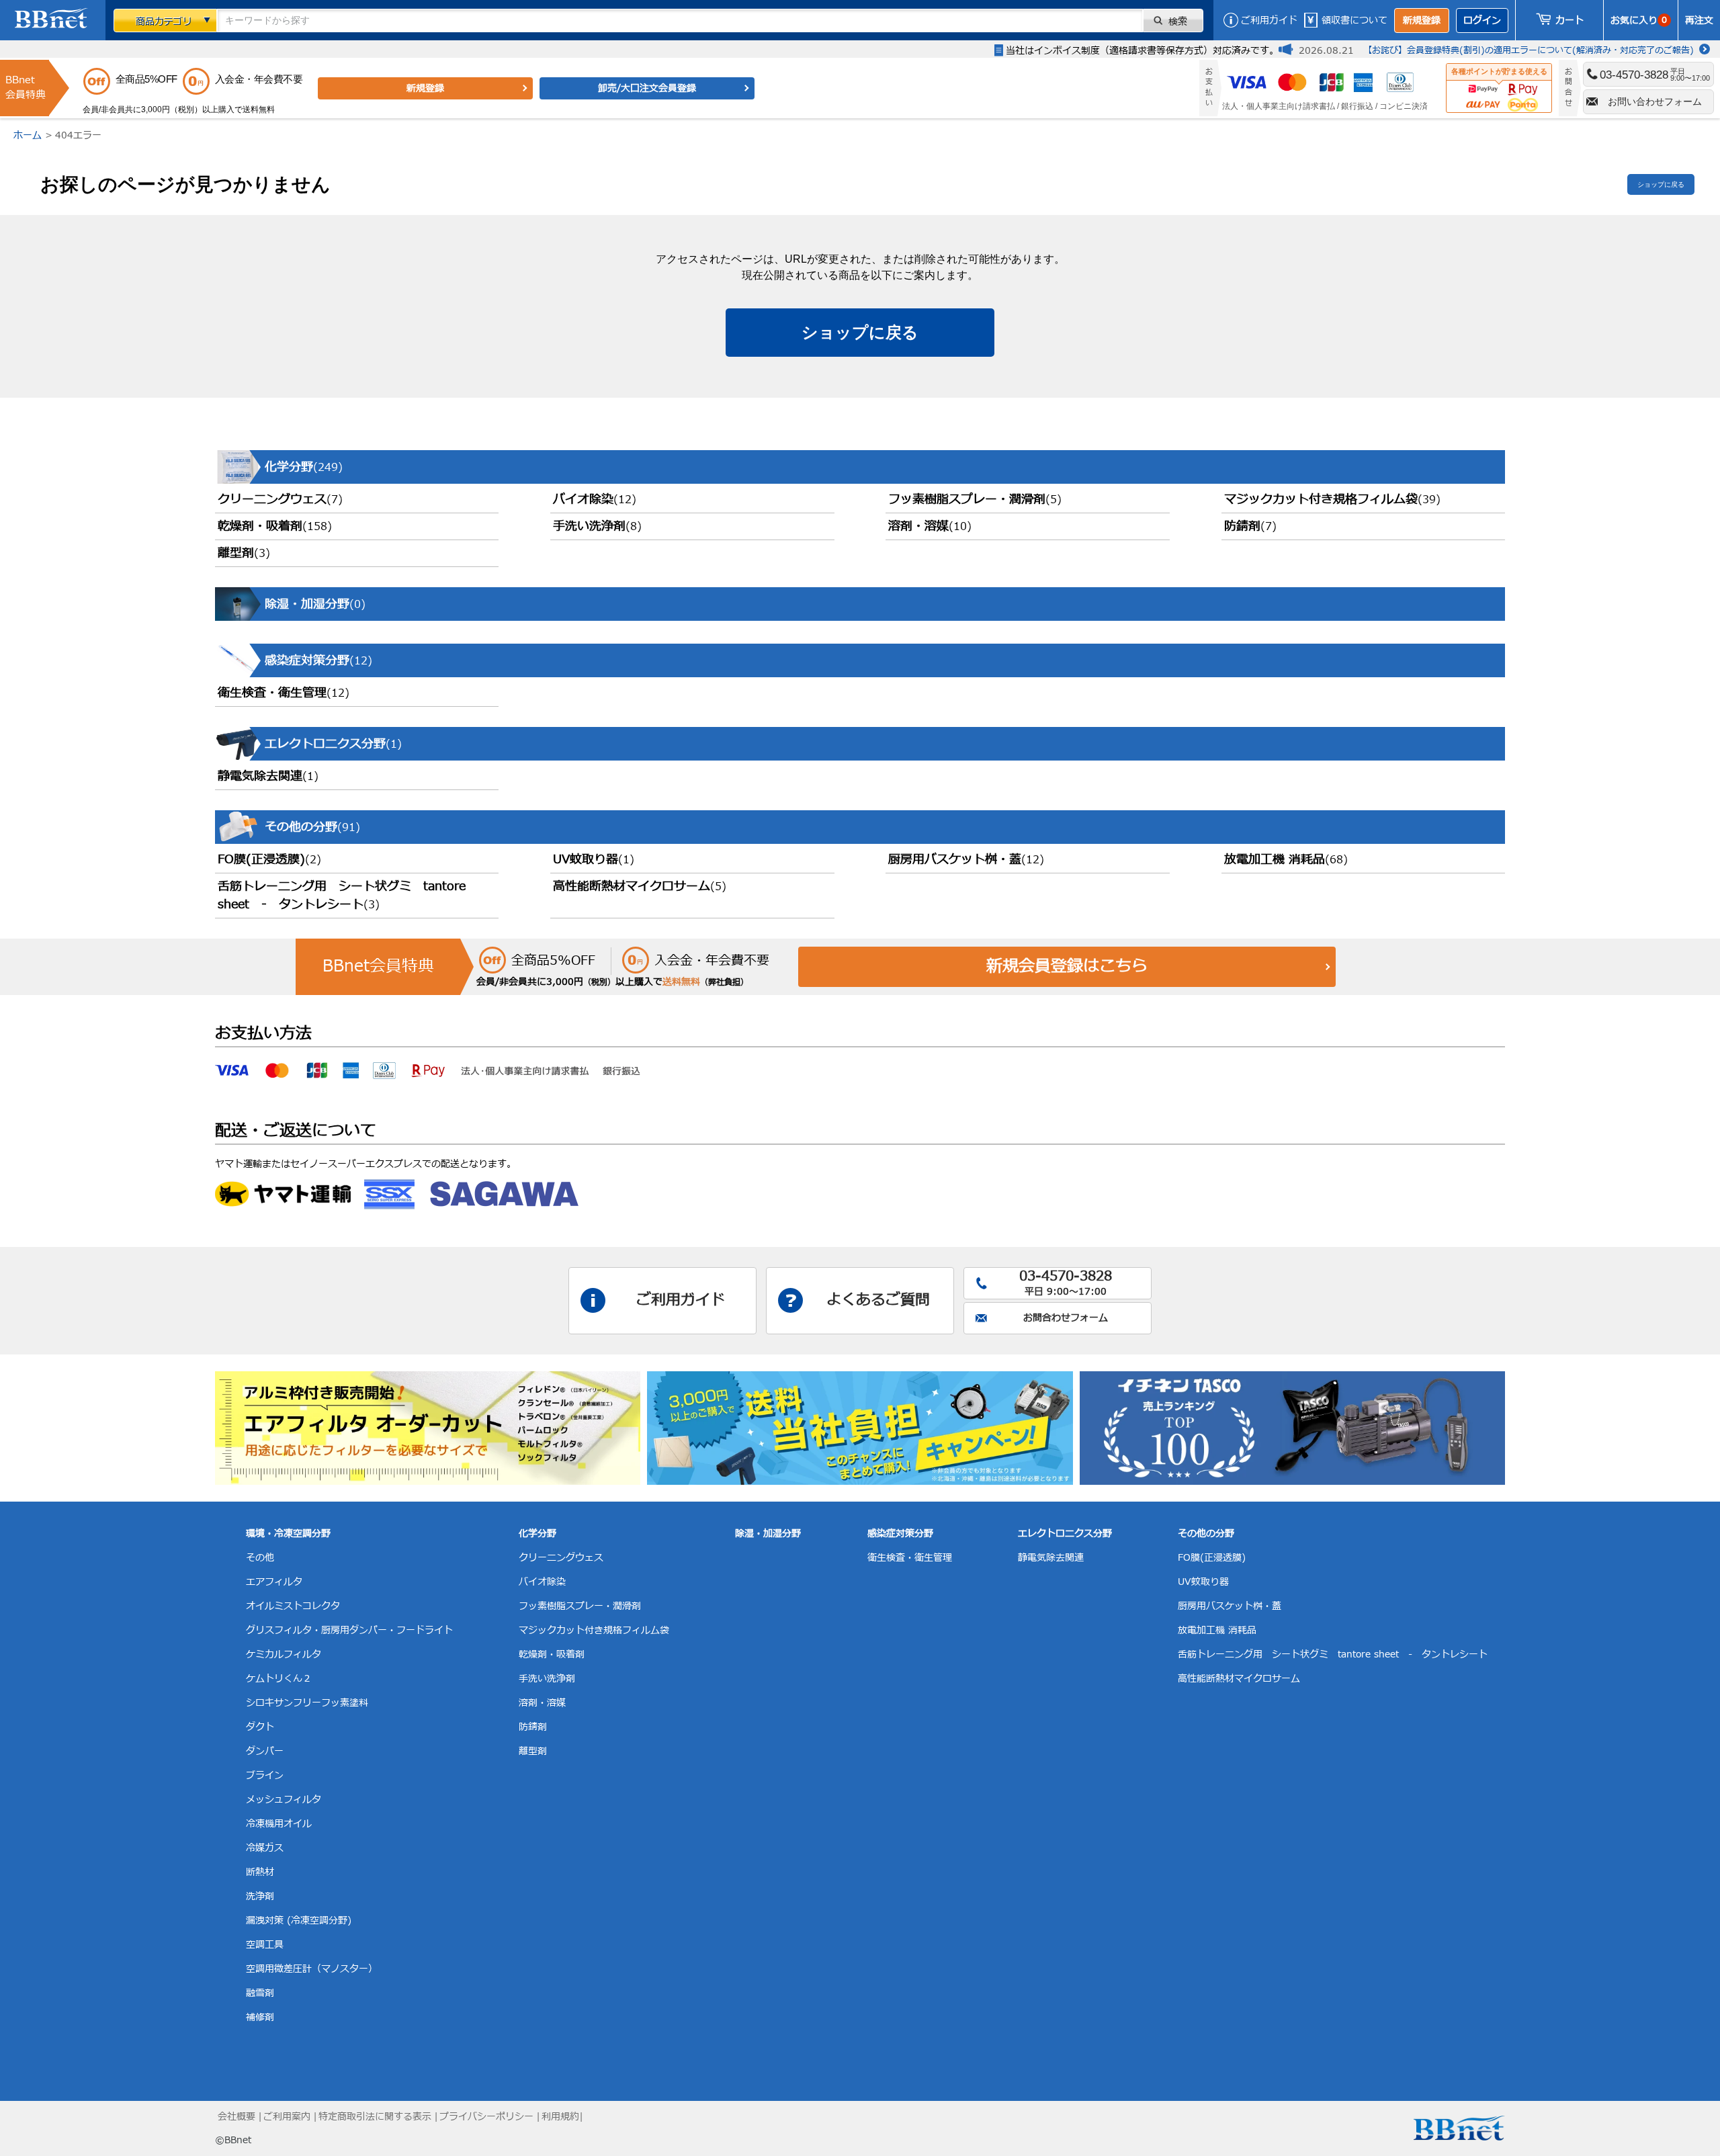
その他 (260, 1558)
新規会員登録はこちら (1067, 967)
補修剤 (260, 2017)
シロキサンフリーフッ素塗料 (307, 1703)
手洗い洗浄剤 (597, 526)
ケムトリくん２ (279, 1679)
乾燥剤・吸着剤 (275, 526)
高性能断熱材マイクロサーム (640, 887)
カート (1569, 20)
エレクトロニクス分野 (1065, 1534)
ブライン (265, 1775)
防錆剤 (1250, 526)
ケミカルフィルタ (284, 1654)
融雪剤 (260, 1993)
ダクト (260, 1727)
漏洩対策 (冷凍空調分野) (299, 1921)
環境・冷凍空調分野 (288, 1534)
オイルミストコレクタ (293, 1606)
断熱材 (260, 1872)
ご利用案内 (287, 2117)
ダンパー (265, 1751)
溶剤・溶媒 (930, 526)
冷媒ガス (265, 1848)
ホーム (28, 135)
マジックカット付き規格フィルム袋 (1332, 500)
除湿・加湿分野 (768, 1534)
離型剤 (244, 553)
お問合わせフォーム (1066, 1318)
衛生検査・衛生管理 (284, 693)
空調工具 (265, 1945)
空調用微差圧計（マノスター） (312, 1969)
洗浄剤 (260, 1896)
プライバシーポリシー (486, 2117)
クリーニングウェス (280, 500)
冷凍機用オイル (279, 1824)
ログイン (1482, 20)
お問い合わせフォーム (1655, 101)
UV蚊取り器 (594, 860)
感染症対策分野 (900, 1534)
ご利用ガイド (1269, 20)
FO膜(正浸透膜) (269, 860)
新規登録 (1422, 20)
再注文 (1699, 20)
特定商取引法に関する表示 (375, 2117)
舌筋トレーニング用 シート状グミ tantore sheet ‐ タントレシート (342, 896)
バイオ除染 (595, 500)
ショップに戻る (1661, 184)
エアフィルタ (274, 1582)
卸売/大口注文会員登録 (647, 88)
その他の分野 (1206, 1534)
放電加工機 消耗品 (1286, 860)
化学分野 (537, 1534)
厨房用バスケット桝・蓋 (966, 860)
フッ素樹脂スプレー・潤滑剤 (975, 500)
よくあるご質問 (878, 1300)
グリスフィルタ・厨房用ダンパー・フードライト (349, 1630)
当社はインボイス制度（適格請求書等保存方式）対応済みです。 (1142, 51)
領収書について (1354, 20)
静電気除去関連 (268, 776)
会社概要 (236, 2117)
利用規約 (560, 2117)
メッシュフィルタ (284, 1800)
